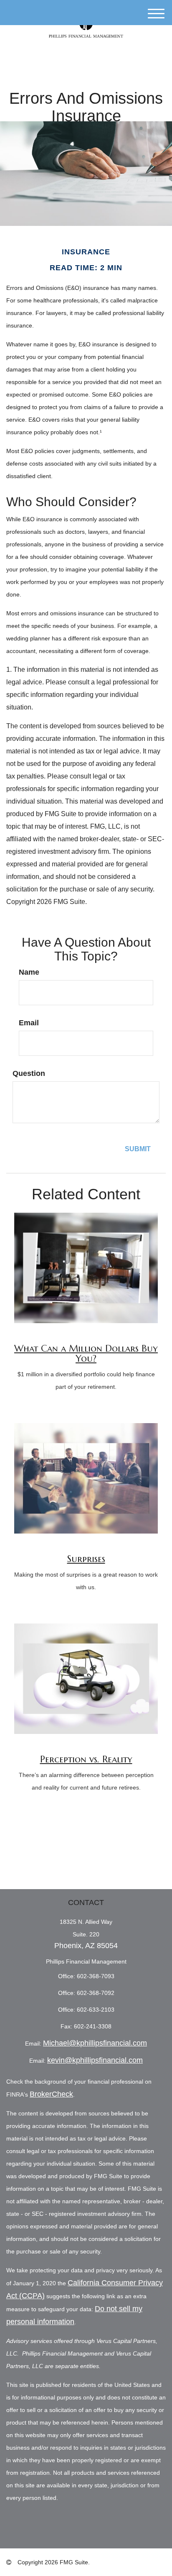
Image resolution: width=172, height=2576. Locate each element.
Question (29, 1073)
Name (29, 972)
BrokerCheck (51, 2094)
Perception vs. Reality (86, 1759)
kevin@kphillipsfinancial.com (95, 2060)
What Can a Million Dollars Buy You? (86, 1353)
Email (29, 1023)
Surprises (86, 1559)
